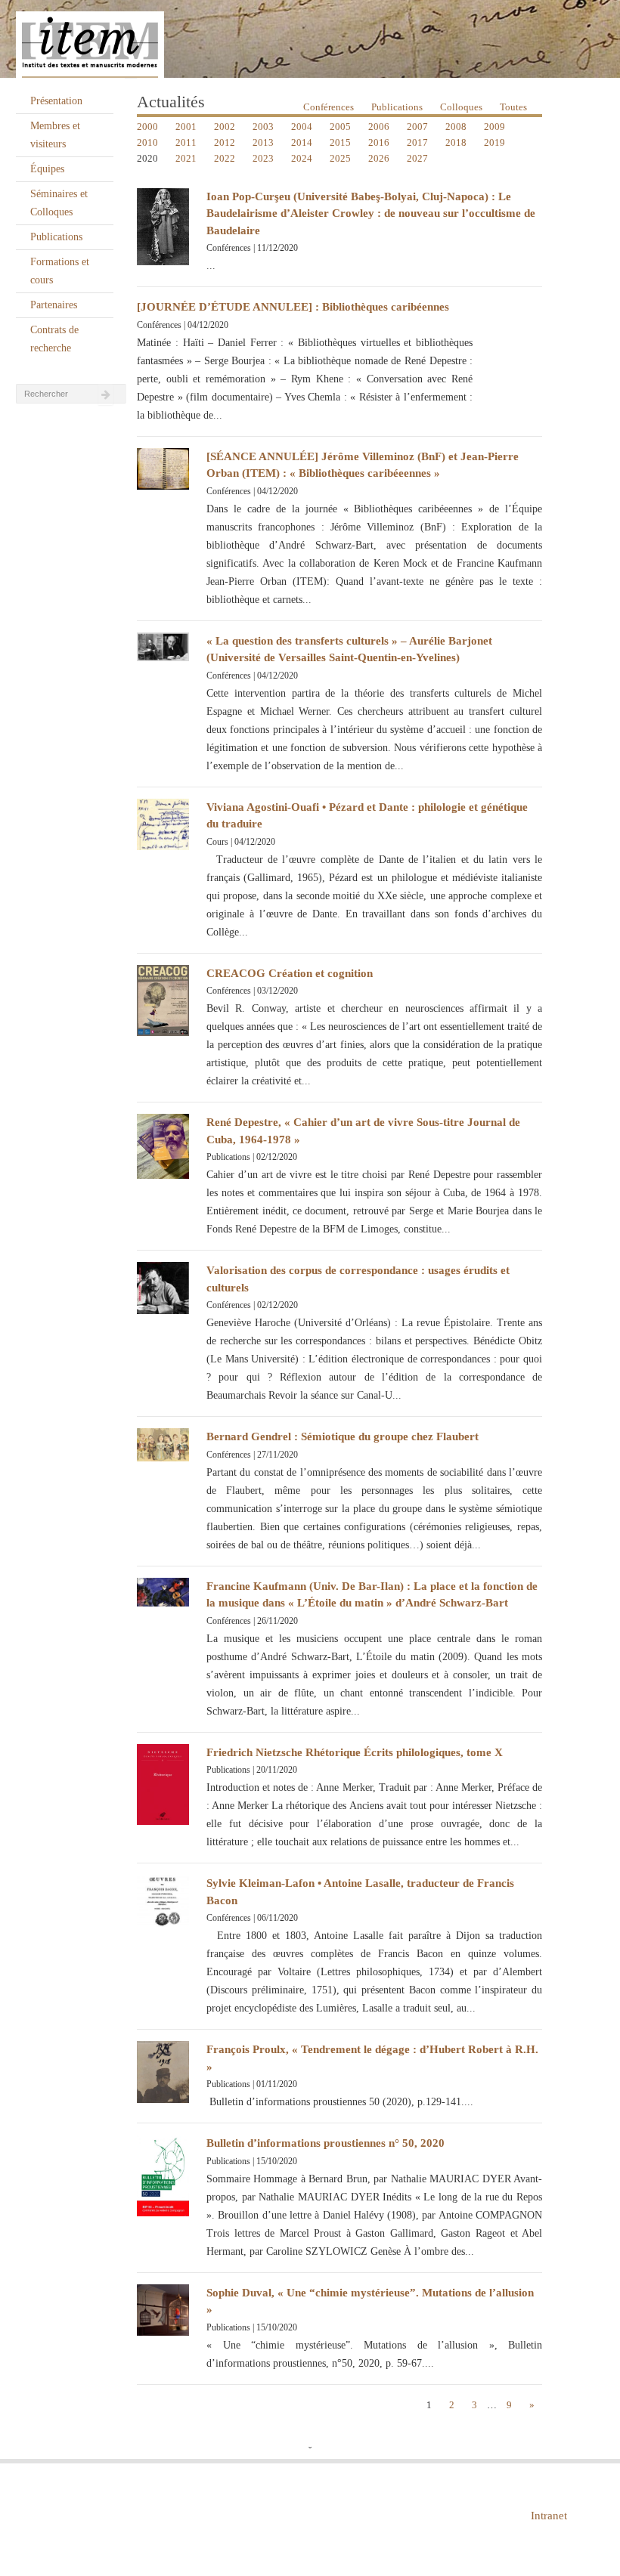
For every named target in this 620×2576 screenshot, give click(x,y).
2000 (147, 127)
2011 (186, 142)
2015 (340, 142)
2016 (379, 142)
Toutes (513, 107)
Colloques (461, 107)
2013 (263, 142)
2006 (379, 127)
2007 (417, 127)
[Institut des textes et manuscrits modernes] (310, 39)
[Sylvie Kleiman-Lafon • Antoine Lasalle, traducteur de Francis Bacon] (163, 1900)
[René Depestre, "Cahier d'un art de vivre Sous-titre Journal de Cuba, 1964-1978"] (163, 1145)
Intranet (549, 2516)
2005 (340, 127)
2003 (263, 127)
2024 (302, 158)
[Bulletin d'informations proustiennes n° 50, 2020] (163, 2174)
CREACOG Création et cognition (290, 973)
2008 (456, 127)
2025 (340, 158)
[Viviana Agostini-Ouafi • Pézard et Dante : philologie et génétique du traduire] (163, 823)
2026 (379, 158)
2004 (302, 127)
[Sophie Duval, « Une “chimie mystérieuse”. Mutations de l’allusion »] (163, 2309)
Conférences (329, 107)
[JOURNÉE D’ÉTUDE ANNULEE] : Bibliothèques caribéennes (293, 307)
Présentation (56, 101)
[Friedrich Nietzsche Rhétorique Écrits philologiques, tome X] (163, 1783)
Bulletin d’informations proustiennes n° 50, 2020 (325, 2143)
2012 (225, 142)
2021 (186, 158)
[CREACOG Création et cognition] (163, 999)
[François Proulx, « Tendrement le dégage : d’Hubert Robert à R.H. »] (163, 2071)
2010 (147, 142)
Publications (56, 237)
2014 (302, 142)
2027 (417, 158)
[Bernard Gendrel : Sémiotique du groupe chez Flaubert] (163, 1444)
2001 (186, 127)
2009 (494, 127)
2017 (417, 142)
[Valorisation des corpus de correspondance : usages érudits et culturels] (163, 1287)
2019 (494, 142)
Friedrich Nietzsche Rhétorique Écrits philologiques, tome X (355, 1752)
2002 (225, 127)
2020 (147, 158)
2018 (456, 142)
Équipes (47, 169)
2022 (225, 158)
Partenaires (54, 305)
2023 (263, 158)
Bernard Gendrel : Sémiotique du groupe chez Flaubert (343, 1436)
